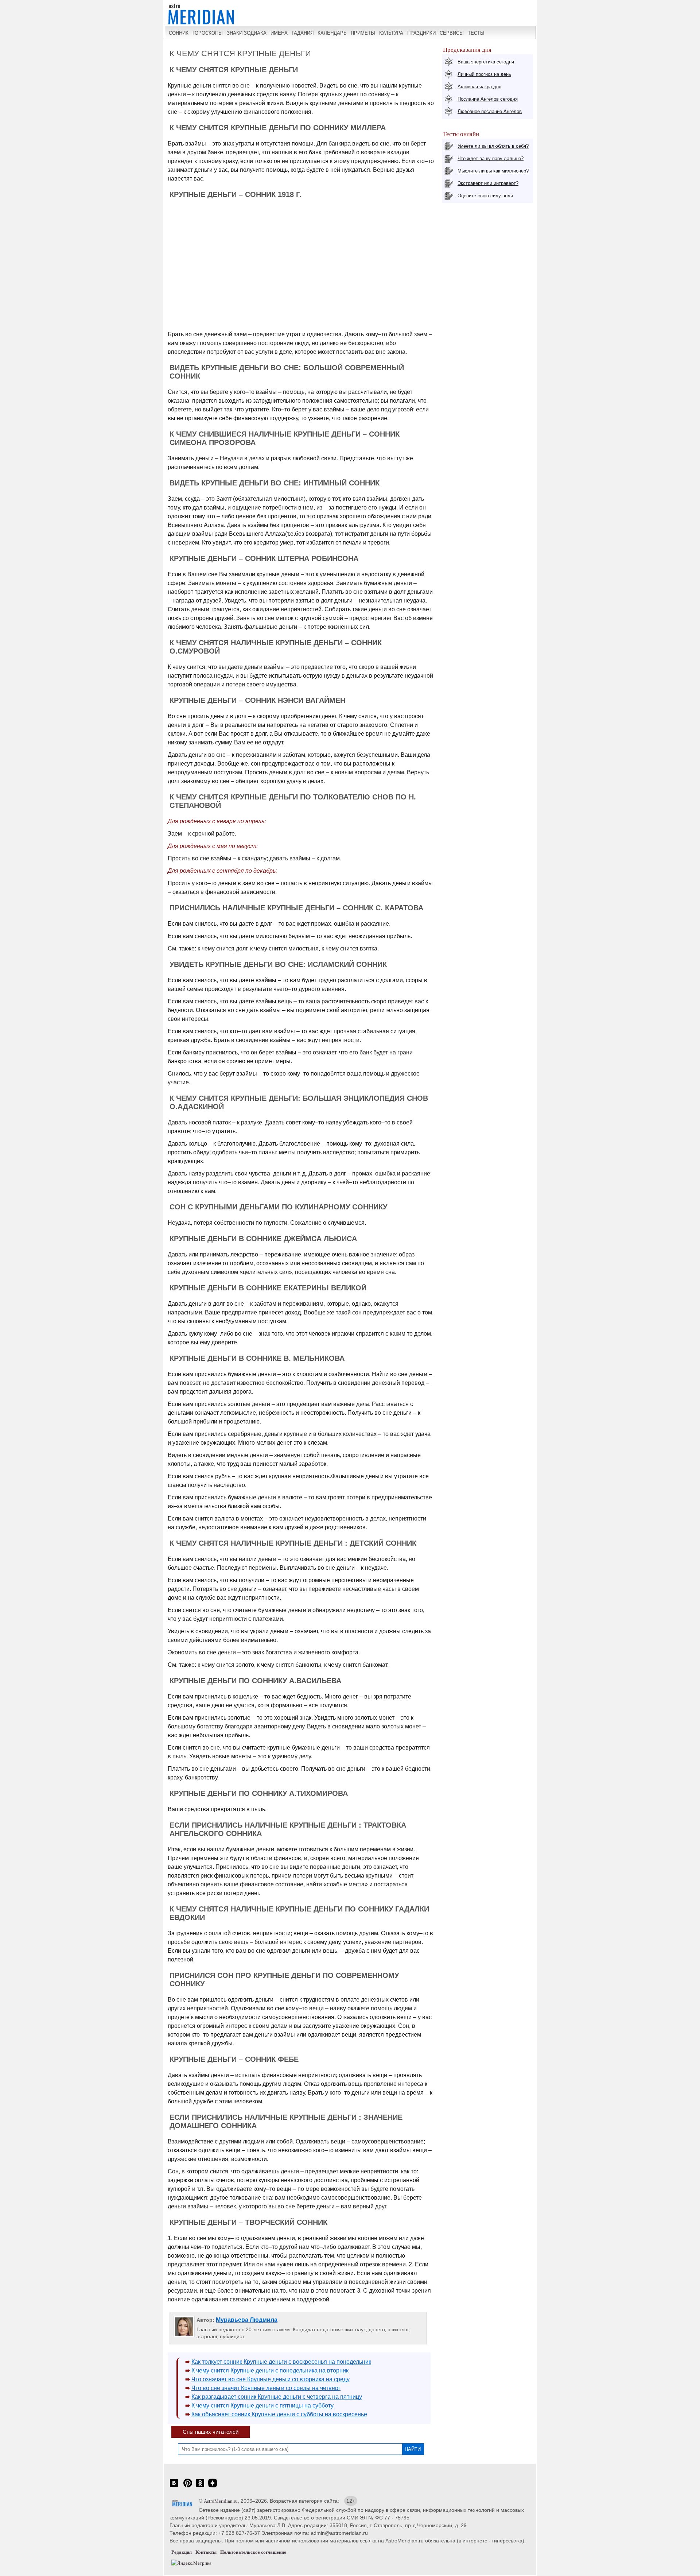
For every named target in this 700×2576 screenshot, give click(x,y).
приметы (363, 33)
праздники (421, 33)
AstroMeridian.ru (221, 2501)
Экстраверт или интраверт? (488, 183)
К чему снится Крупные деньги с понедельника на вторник (270, 2370)
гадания (303, 33)
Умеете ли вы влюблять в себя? (493, 146)
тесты (476, 33)
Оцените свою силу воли (485, 196)
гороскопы (208, 33)
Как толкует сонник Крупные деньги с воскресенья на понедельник (281, 2362)
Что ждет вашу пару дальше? (491, 158)
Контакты (206, 2552)
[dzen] (213, 2487)
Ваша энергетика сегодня (486, 62)
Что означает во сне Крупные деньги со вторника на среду (271, 2379)
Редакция (182, 2552)
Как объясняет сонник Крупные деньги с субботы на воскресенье (279, 2414)
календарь (332, 33)
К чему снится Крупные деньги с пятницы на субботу (262, 2405)
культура (391, 33)
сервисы (452, 33)
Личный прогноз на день (484, 74)
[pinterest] (188, 2487)
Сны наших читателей (211, 2432)
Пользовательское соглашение (253, 2552)
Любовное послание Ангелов (490, 111)
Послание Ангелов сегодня (488, 99)
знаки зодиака (247, 33)
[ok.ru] (200, 2487)
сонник (179, 33)
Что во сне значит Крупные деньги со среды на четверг (266, 2388)
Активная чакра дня (479, 87)
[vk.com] (174, 2487)
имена (279, 33)
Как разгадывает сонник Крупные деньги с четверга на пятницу (277, 2397)
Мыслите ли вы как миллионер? (493, 171)
